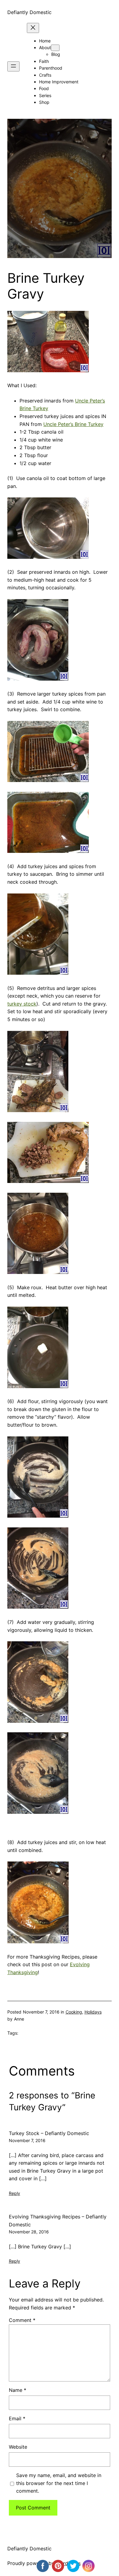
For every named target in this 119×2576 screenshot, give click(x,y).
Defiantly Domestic (29, 12)
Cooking (74, 2012)
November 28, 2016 (29, 2232)
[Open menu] (13, 66)
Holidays (93, 2012)
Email (17, 2418)
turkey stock (22, 1004)
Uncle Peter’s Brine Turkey (73, 424)
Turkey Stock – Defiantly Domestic (49, 2133)
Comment (22, 2320)
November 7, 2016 (27, 2140)
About (45, 47)
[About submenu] (55, 48)
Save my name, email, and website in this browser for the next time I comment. (59, 2483)
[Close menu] (33, 28)
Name (18, 2390)
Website (18, 2447)
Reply (14, 2193)
